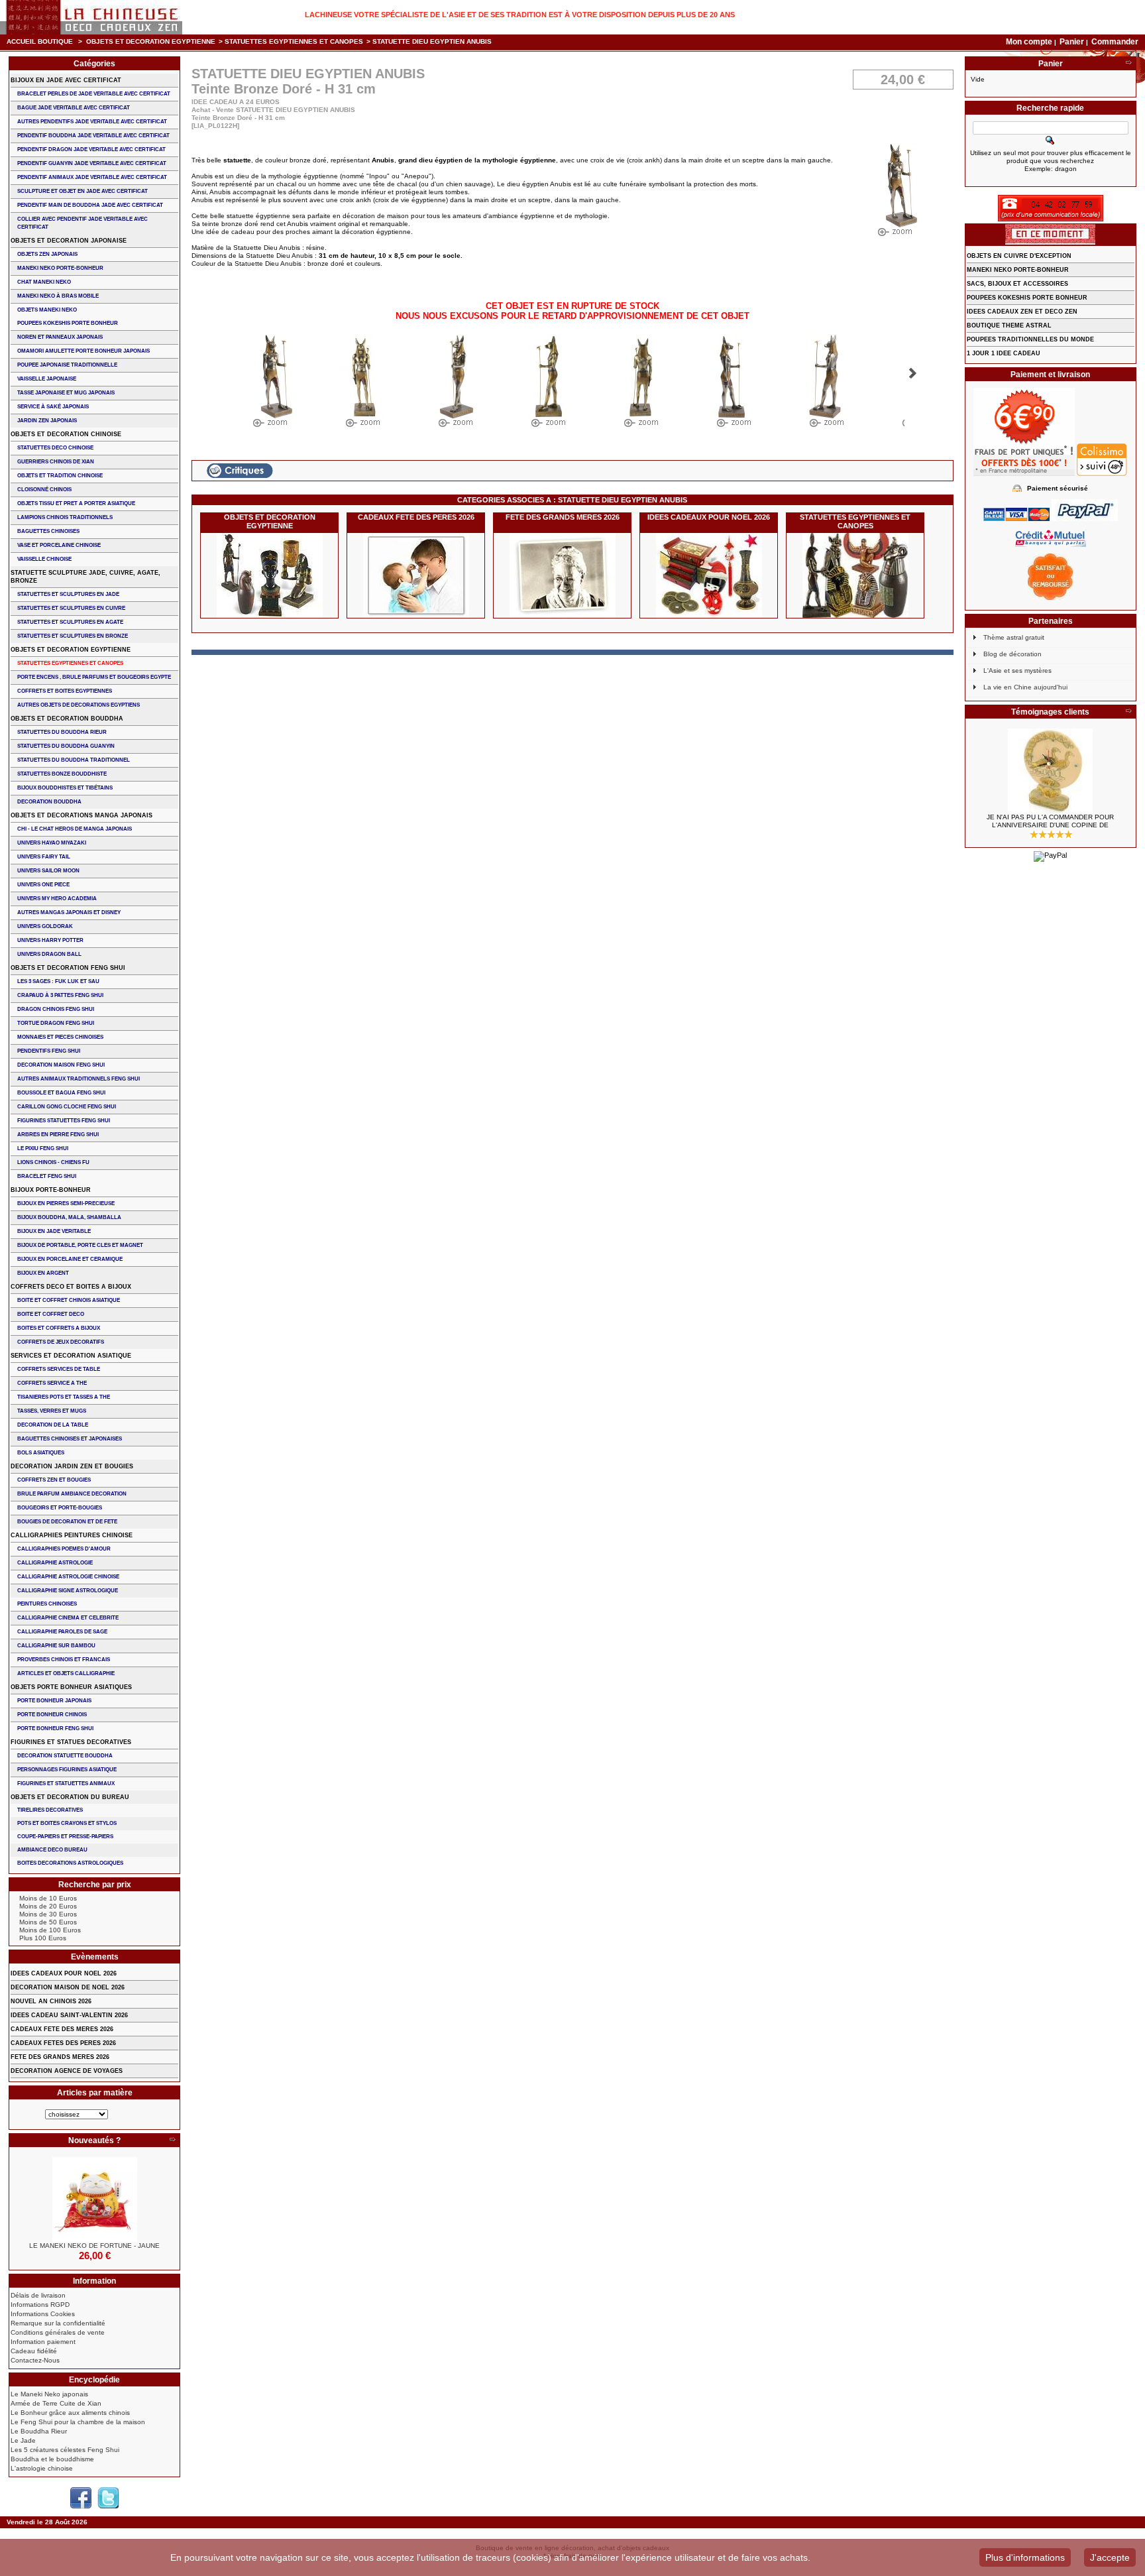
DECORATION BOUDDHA (49, 802)
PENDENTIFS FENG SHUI (49, 1051)
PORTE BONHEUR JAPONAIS (54, 1701)
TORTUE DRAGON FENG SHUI (56, 1023)
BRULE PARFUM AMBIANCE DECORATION (72, 1494)
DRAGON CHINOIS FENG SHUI (56, 1009)
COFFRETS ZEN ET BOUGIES (54, 1480)
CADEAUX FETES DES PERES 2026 (63, 2043)
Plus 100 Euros (43, 1938)
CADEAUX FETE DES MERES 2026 (62, 2029)
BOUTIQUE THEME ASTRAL (1009, 325)
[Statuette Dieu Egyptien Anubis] (271, 384)
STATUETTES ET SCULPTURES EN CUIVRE (71, 608)
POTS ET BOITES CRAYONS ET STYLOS (67, 1823)
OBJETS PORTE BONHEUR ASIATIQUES (71, 1687)
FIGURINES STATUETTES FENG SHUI (64, 1121)
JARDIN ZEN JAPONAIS (47, 421)
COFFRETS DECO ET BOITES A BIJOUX (71, 1287)
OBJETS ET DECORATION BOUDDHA (67, 719)
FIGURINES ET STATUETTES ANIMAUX (66, 1784)
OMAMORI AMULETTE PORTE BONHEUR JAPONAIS (83, 351)
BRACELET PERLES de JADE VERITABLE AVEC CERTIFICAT (94, 94)
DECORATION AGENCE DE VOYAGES (67, 2071)
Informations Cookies (43, 2314)
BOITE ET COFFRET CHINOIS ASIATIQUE (69, 1300)
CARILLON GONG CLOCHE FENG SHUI (67, 1107)
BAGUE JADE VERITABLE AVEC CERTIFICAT (74, 108)
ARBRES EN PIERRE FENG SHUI (58, 1135)
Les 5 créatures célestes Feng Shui (65, 2450)
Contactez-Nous (35, 2360)
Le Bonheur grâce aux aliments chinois (70, 2413)
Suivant (913, 373)
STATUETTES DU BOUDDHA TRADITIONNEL (74, 760)
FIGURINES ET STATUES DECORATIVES (71, 1742)
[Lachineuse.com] (91, 17)
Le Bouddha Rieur (39, 2431)
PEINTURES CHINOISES (47, 1604)
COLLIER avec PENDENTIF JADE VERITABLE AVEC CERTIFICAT (82, 223)
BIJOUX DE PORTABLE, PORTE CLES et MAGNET (80, 1245)
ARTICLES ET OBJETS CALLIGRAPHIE (66, 1673)
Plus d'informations (1025, 2557)
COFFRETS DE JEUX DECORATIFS (61, 1342)
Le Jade (23, 2440)
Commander (1115, 42)
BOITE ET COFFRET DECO (51, 1314)
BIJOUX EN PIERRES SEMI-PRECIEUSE (66, 1203)
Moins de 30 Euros (48, 1914)
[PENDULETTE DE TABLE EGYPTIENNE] (1051, 771)
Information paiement (43, 2342)
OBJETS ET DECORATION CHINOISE (66, 434)
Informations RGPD (40, 2305)
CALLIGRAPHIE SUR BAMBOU (56, 1646)
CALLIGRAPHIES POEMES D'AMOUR (64, 1549)
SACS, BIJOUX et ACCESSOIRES (1017, 284)
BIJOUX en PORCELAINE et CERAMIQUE (70, 1259)
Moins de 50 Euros (48, 1922)
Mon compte (1029, 42)
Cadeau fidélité (34, 2351)
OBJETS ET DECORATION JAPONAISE (69, 241)
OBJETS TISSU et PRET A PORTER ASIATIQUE (76, 503)
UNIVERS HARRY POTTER (50, 940)
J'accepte (1110, 2557)
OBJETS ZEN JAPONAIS (47, 254)
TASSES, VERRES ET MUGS (52, 1411)
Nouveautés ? (94, 2140)
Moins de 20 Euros (48, 1906)
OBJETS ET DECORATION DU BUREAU (70, 1797)
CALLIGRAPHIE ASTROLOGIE (55, 1563)
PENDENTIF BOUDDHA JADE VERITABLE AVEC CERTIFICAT (93, 136)
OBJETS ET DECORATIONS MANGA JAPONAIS (82, 815)
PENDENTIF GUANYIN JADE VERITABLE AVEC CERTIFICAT (92, 163)
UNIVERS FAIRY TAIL (44, 857)
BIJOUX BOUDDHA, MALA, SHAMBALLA (69, 1217)
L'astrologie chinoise (42, 2468)
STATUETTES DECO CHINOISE (55, 448)
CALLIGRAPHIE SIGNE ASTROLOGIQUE (68, 1591)
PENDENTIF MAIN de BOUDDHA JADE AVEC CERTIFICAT (90, 205)
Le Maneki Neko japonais (49, 2394)
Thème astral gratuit (1014, 637)
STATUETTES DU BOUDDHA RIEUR (62, 732)
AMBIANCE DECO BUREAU (52, 1850)
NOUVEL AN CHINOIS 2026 (51, 2001)
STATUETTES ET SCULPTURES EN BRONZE (73, 636)
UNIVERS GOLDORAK (45, 926)
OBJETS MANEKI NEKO (47, 310)
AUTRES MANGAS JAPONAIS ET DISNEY (69, 912)
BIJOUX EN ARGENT (43, 1273)
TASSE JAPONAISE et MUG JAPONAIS (66, 393)
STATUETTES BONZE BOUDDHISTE (62, 774)
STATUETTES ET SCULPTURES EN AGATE (70, 622)
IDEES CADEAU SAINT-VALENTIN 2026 (69, 2015)
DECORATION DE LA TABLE (53, 1425)
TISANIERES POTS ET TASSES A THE (64, 1397)
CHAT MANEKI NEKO (44, 282)
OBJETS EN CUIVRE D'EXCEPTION (1019, 256)
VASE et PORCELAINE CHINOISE (59, 545)
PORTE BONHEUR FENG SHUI (55, 1728)
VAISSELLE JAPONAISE (47, 379)
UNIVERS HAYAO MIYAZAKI (52, 843)
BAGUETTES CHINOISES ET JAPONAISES (70, 1439)
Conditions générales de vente (58, 2332)
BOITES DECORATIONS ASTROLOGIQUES (70, 1863)
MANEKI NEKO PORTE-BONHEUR (60, 268)
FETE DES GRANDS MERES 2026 (563, 517)
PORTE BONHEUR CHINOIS (52, 1715)
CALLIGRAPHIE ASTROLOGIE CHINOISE (68, 1577)
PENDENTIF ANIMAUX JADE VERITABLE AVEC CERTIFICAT (92, 177)
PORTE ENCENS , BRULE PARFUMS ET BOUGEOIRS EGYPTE (94, 677)
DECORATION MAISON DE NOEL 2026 (68, 1987)
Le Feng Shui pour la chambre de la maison (78, 2422)
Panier (1073, 42)
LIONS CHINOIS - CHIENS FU (53, 1162)
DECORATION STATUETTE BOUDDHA (65, 1756)
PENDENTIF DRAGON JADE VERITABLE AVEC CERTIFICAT (91, 149)
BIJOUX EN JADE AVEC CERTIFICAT (66, 80)
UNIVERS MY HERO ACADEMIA (57, 899)
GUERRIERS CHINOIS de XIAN (56, 462)
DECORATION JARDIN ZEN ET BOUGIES (72, 1466)
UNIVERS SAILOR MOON (48, 871)
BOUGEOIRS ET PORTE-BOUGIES (60, 1508)
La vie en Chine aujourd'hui (1025, 687)
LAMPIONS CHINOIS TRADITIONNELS (65, 517)
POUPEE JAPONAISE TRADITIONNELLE (67, 365)
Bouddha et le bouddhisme (52, 2459)
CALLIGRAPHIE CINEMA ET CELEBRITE (68, 1618)
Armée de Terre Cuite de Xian (56, 2403)
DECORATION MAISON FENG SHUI (61, 1065)
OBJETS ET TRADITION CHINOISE (60, 476)
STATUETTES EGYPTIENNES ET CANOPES (294, 41)
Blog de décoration (1012, 654)
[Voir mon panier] (1128, 64)
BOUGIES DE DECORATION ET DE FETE (67, 1522)
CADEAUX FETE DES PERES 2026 (416, 517)
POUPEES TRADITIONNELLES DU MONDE (1030, 339)
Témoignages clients (1050, 712)
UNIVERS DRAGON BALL (49, 954)
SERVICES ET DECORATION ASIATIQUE (71, 1356)
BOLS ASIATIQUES (41, 1453)
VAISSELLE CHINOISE (44, 559)
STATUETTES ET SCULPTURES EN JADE (68, 594)
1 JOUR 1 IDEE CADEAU (1004, 353)
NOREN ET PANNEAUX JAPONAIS (60, 337)
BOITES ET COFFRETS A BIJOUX (59, 1328)
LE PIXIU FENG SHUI (43, 1148)
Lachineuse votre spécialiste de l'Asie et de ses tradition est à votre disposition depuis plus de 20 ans (520, 15)
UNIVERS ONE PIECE (43, 885)
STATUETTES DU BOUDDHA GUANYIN (66, 746)
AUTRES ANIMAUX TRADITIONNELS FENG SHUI (79, 1079)
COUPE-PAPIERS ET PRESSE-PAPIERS (65, 1837)
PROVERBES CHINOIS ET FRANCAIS (64, 1660)
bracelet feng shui (47, 1176)
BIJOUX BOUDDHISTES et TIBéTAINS (65, 788)
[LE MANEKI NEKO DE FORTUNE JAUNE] (94, 2199)
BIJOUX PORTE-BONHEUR (51, 1190)
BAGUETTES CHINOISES (48, 531)
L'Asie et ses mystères (1017, 671)
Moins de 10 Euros (48, 1898)
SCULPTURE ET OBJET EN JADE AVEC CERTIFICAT (82, 191)
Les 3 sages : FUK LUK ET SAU (58, 981)
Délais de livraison (38, 2295)
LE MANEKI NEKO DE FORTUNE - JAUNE (94, 2246)
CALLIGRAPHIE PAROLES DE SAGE (62, 1632)
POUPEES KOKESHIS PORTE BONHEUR (68, 323)
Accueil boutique (40, 41)
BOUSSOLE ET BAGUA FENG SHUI (61, 1093)
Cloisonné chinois (44, 490)
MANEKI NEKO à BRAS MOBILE (58, 296)
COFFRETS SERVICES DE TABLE (59, 1369)
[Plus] (172, 2140)
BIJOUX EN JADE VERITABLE (54, 1231)
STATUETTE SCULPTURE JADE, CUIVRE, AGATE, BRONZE (85, 577)
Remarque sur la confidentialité (58, 2323)
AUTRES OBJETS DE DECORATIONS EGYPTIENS (79, 705)
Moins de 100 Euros (50, 1930)
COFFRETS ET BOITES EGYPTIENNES (65, 691)
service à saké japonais (53, 407)
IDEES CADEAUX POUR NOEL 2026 (709, 517)
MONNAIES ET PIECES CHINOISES (60, 1037)
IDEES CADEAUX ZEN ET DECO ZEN (1022, 312)
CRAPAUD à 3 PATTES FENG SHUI (60, 995)
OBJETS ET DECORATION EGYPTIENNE (151, 41)
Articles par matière (95, 2093)
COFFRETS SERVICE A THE (52, 1383)
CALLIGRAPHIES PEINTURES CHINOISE (72, 1535)
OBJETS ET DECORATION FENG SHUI (68, 968)
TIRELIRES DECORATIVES (50, 1810)
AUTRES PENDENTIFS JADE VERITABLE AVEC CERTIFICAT (92, 122)
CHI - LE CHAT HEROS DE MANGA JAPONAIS (75, 829)
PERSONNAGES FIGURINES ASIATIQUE (67, 1770)
